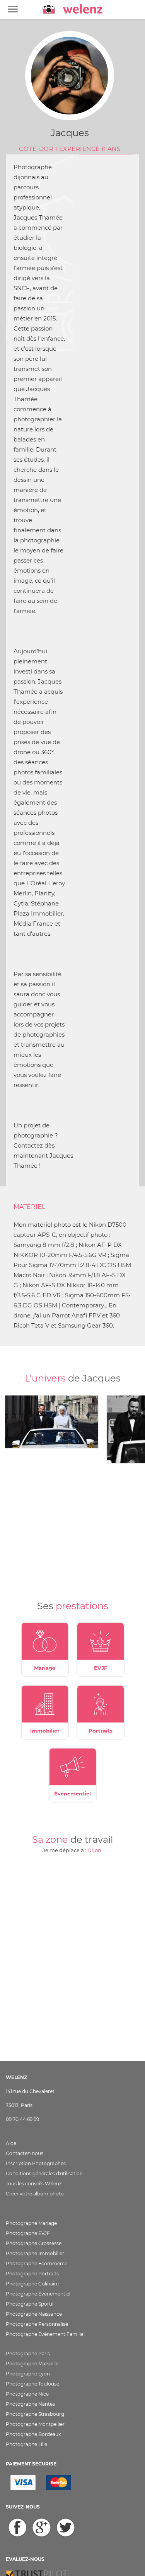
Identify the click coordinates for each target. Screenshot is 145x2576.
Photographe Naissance (34, 2314)
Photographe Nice (27, 2394)
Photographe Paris (28, 2354)
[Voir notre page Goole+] (42, 2528)
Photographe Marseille (32, 2364)
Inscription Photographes (36, 2163)
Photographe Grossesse (34, 2243)
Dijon (94, 1850)
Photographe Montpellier (35, 2424)
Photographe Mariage (31, 2223)
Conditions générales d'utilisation (44, 2173)
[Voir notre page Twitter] (66, 2528)
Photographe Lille (26, 2444)
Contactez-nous (25, 2153)
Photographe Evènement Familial (45, 2334)
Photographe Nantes (30, 2404)
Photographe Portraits (32, 2274)
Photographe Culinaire (32, 2284)
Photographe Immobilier (35, 2253)
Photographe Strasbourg (35, 2414)
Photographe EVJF (28, 2233)
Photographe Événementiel (38, 2294)
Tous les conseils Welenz (34, 2184)
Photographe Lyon (28, 2374)
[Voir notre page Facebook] (17, 2528)
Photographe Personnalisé (37, 2324)
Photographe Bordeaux (33, 2434)
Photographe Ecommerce (37, 2264)
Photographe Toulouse (32, 2384)
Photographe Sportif (30, 2304)
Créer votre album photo (35, 2194)
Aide (11, 2143)
